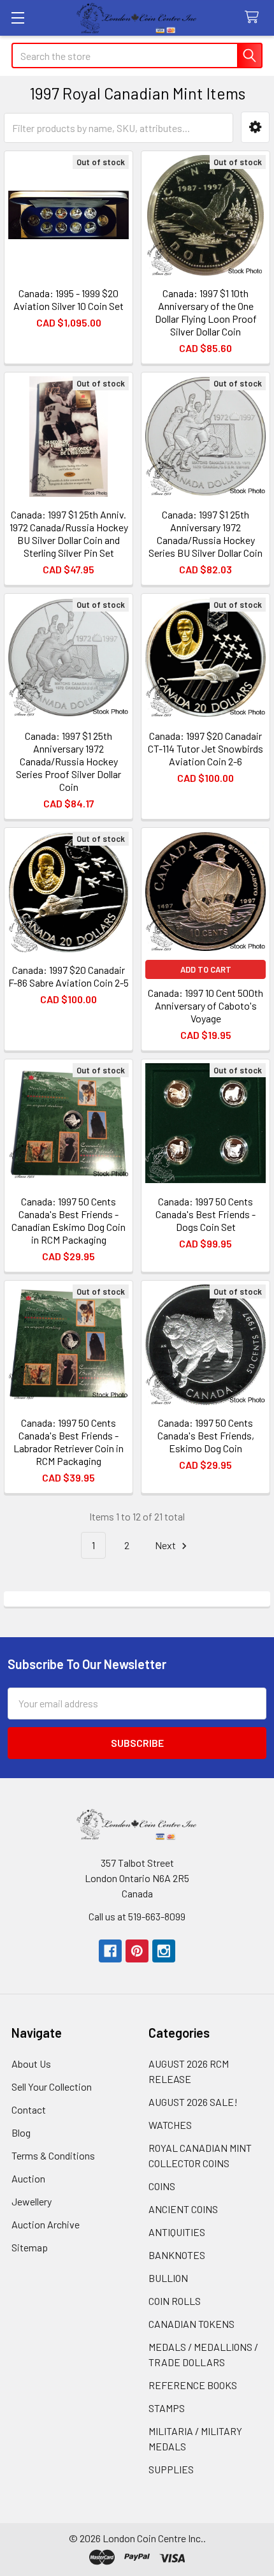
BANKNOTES (177, 2255)
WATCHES (170, 2125)
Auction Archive (46, 2224)
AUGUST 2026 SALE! (193, 2102)
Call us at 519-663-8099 (137, 1916)
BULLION (168, 2278)
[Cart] (255, 18)
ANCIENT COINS (183, 2209)
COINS (162, 2186)
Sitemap (30, 2247)
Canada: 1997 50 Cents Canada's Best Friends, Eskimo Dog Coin (206, 1435)
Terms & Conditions (53, 2155)
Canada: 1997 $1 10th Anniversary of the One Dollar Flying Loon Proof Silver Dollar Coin (206, 312)
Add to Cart (206, 969)
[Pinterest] (137, 1951)
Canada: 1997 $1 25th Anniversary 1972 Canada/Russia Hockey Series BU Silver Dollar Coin (205, 534)
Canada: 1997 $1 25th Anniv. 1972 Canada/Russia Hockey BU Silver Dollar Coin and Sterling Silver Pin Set (69, 534)
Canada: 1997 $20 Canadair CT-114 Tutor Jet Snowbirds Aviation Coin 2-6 (205, 748)
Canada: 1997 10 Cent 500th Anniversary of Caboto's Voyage (205, 1005)
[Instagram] (164, 1951)
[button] (255, 127)
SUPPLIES (171, 2469)
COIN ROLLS (175, 2301)
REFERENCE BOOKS (193, 2385)
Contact (29, 2109)
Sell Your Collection (52, 2087)
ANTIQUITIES (177, 2232)
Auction (28, 2178)
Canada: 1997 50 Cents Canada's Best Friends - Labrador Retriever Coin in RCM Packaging (68, 1442)
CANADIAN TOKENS (191, 2324)
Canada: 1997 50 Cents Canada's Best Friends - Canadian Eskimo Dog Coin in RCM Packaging (68, 1220)
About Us (31, 2064)
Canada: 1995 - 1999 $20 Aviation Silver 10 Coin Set (68, 299)
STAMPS (167, 2408)
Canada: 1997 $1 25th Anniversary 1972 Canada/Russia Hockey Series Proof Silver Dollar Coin (68, 761)
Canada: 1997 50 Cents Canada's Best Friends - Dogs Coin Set (205, 1214)
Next (166, 1545)
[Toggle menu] (18, 18)
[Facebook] (110, 1951)
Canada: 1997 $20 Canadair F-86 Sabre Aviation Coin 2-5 (68, 976)
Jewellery (32, 2201)
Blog (21, 2132)
